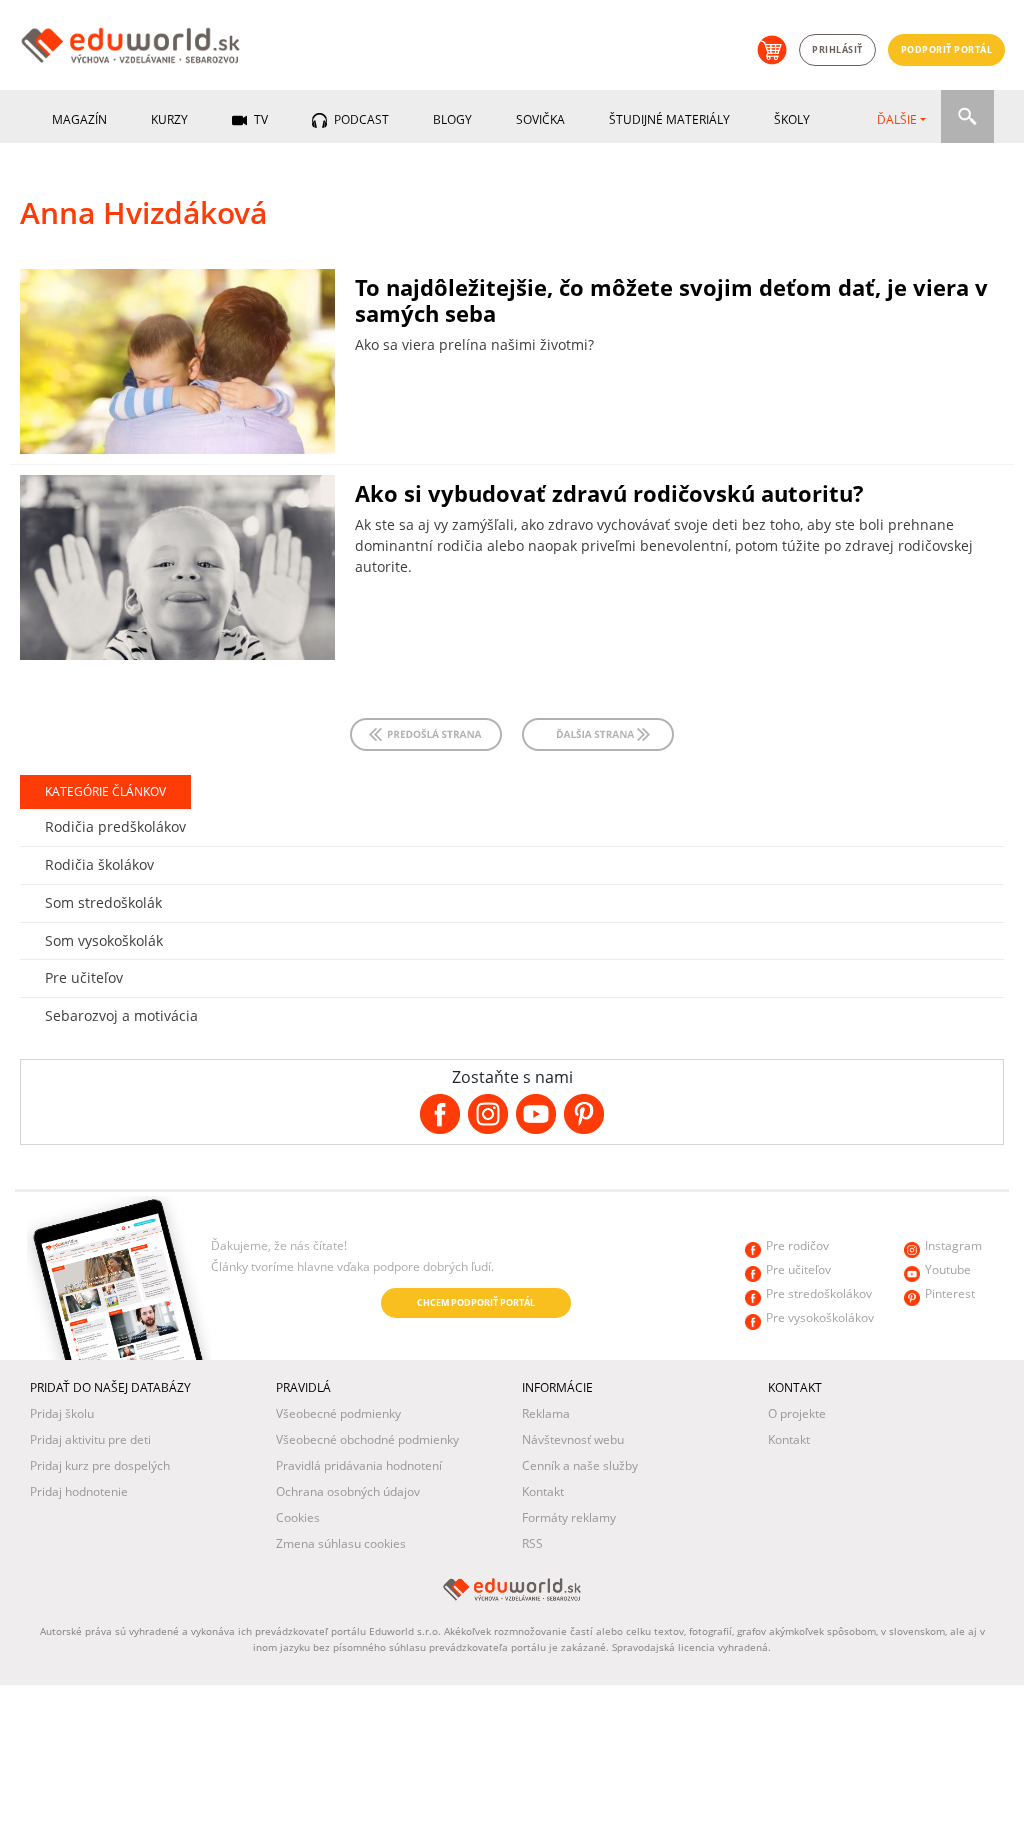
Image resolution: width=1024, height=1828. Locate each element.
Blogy (452, 119)
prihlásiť (837, 49)
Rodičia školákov (99, 864)
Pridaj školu (62, 1413)
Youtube (948, 1269)
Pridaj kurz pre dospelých (100, 1465)
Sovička (540, 119)
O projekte (797, 1413)
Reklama (546, 1413)
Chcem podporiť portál (476, 1302)
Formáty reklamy (569, 1517)
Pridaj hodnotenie (79, 1491)
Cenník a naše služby (580, 1465)
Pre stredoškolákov (819, 1293)
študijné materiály (669, 119)
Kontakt (543, 1491)
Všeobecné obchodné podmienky (367, 1439)
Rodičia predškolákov (115, 826)
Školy (792, 119)
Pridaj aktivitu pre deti (90, 1439)
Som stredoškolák (103, 902)
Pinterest (950, 1293)
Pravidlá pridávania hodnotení (359, 1465)
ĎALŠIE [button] (897, 119)
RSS (532, 1543)
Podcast (360, 119)
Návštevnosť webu (573, 1439)
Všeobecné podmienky (338, 1413)
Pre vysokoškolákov (820, 1317)
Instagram (953, 1245)
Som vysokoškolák (104, 940)
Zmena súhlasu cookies (341, 1543)
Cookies (298, 1517)
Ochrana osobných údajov (348, 1491)
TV (259, 119)
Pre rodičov (797, 1245)
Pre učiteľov (84, 977)
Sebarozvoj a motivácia (121, 1015)
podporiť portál (947, 49)
